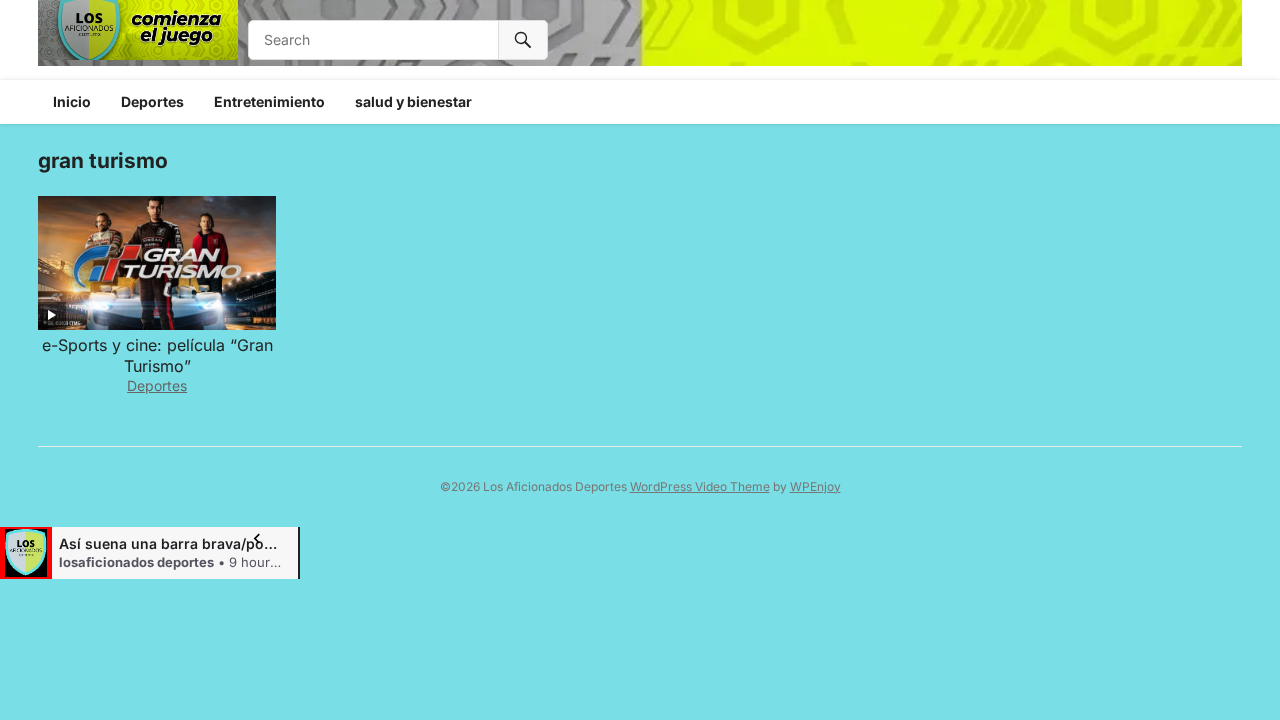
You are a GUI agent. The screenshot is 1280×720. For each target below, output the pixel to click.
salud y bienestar (413, 101)
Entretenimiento (269, 101)
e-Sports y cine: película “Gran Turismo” (157, 355)
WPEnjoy (815, 486)
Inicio (72, 101)
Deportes (152, 101)
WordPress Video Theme (700, 486)
